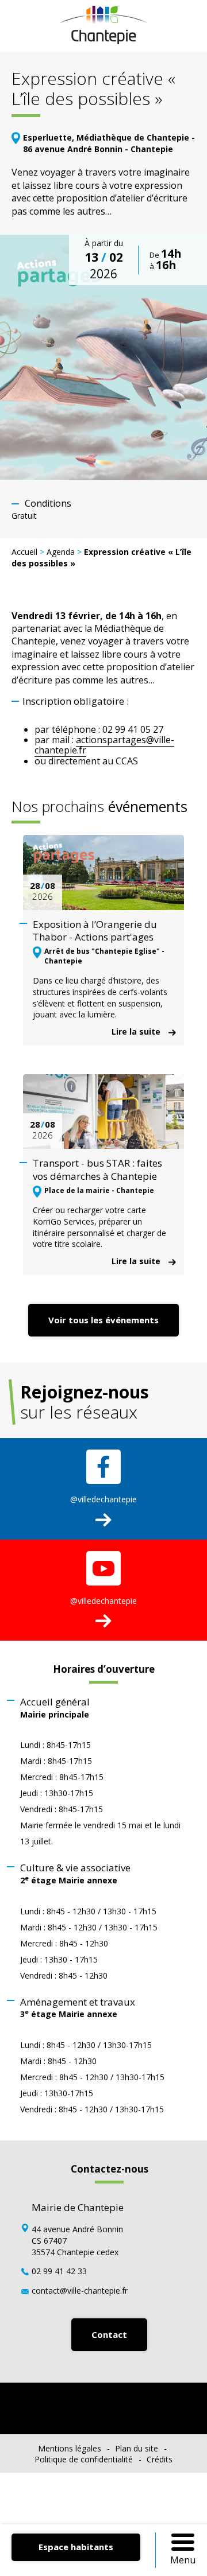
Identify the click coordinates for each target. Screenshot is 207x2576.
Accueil (24, 552)
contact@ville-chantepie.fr (80, 2291)
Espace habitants (76, 2547)
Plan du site (137, 2448)
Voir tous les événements (103, 1320)
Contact (109, 2334)
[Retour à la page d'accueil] (104, 41)
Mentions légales (70, 2448)
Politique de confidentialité (84, 2459)
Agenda (61, 552)
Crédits (160, 2459)
